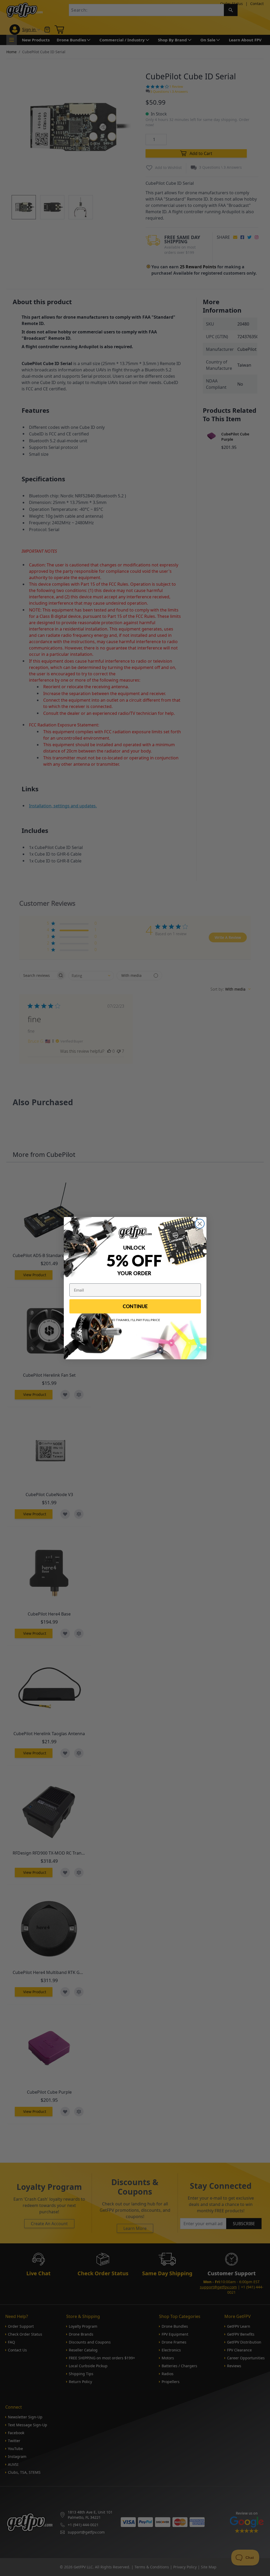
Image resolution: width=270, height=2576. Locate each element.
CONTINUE (135, 1306)
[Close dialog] (200, 1224)
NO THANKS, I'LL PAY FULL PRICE (135, 1320)
